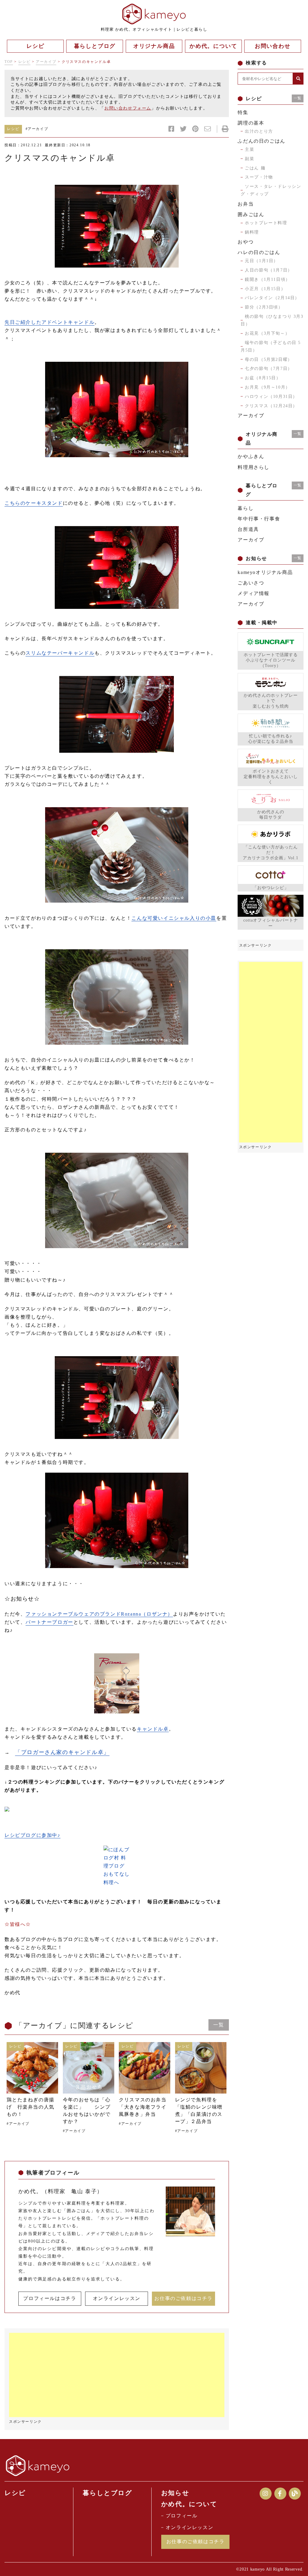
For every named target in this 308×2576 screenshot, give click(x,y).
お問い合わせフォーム (128, 108)
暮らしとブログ (107, 2493)
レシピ (25, 62)
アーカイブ (46, 62)
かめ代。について (189, 2504)
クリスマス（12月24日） (271, 406)
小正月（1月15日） (265, 289)
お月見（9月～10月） (268, 387)
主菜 (249, 149)
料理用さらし (254, 467)
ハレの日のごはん (259, 252)
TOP (9, 62)
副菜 (249, 159)
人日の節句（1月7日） (269, 270)
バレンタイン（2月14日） (272, 298)
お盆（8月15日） (263, 378)
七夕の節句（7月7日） (269, 369)
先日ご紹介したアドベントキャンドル (49, 322)
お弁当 (246, 204)
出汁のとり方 (259, 131)
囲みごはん (251, 214)
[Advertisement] (117, 2375)
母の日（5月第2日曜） (269, 360)
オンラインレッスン (117, 2298)
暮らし (246, 508)
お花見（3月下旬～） (267, 333)
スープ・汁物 (259, 177)
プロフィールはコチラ (50, 2298)
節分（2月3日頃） (264, 307)
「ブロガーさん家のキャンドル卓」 (62, 1752)
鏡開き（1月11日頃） (268, 279)
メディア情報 (254, 593)
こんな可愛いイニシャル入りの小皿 (174, 918)
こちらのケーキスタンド (34, 503)
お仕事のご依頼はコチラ (183, 2298)
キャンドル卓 (153, 1729)
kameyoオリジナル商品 (265, 572)
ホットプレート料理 (266, 223)
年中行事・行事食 (259, 519)
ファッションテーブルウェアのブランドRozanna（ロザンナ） (99, 1614)
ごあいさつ (251, 583)
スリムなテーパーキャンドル (60, 653)
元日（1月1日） (262, 261)
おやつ (246, 242)
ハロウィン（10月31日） (271, 397)
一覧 (219, 2025)
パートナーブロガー (49, 1622)
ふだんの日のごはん (261, 141)
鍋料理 (252, 232)
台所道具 (248, 529)
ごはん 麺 (255, 168)
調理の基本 (251, 123)
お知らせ (175, 2493)
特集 (243, 112)
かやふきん (251, 456)
